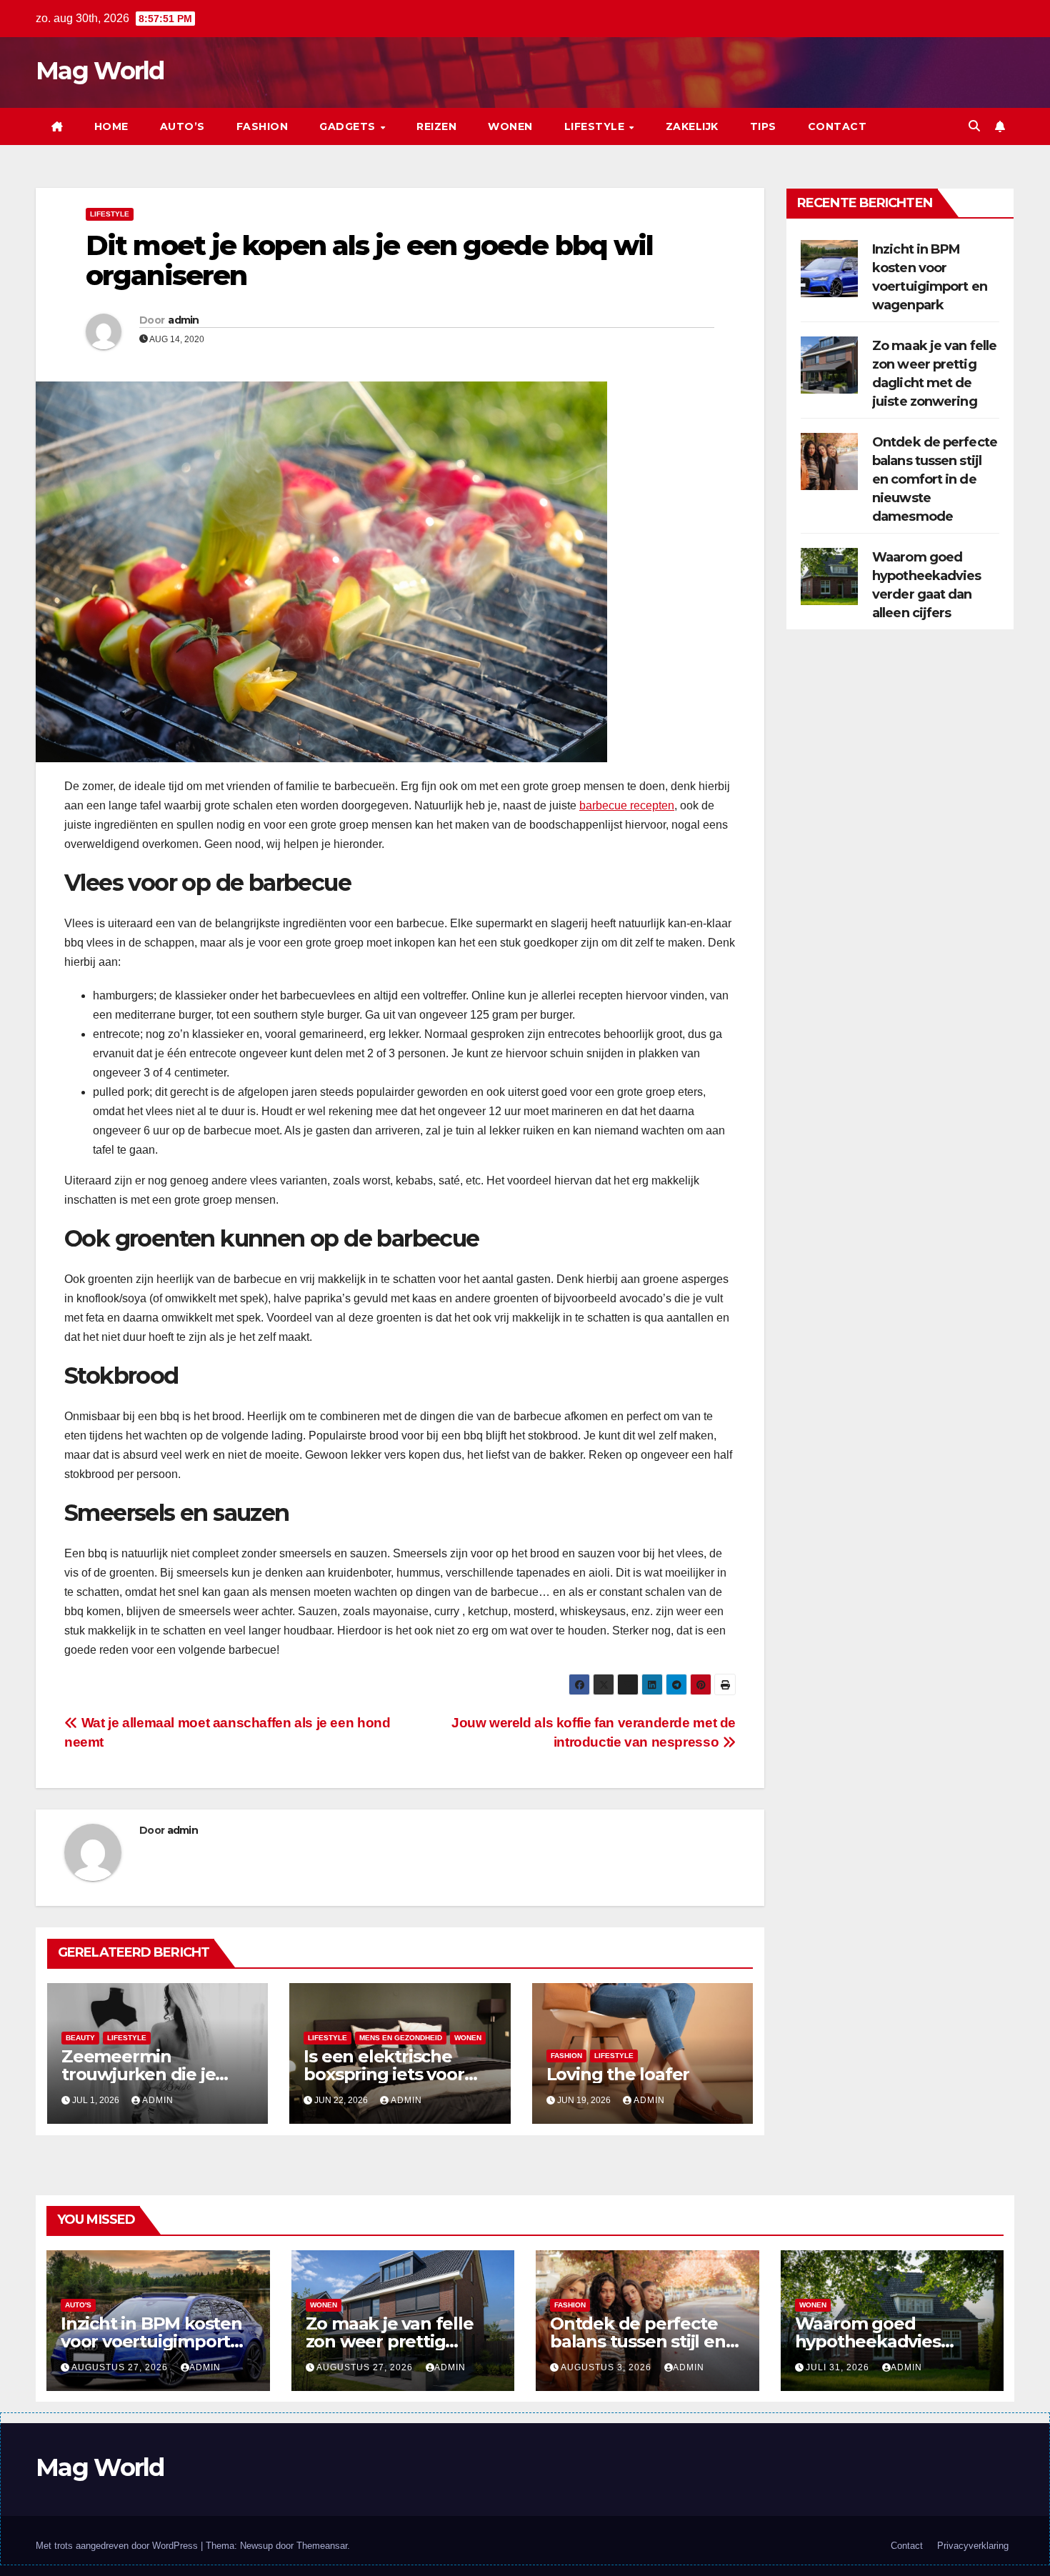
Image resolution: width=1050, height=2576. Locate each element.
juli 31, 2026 (839, 2367)
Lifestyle (596, 126)
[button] (974, 126)
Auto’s (182, 126)
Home (111, 126)
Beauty (80, 2038)
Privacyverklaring (973, 2546)
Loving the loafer (618, 2074)
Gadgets (349, 126)
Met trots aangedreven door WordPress (118, 2546)
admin (184, 320)
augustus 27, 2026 (121, 2367)
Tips (763, 126)
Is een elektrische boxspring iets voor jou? (384, 2074)
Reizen (436, 126)
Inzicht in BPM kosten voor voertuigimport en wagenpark (151, 2341)
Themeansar (322, 2546)
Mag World (100, 71)
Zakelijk (692, 126)
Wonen (510, 126)
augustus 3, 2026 (607, 2367)
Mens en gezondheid (401, 2038)
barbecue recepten (627, 805)
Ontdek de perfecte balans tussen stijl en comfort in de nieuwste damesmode (935, 479)
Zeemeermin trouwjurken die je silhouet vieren (138, 2074)
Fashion (262, 126)
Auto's (78, 2305)
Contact (837, 126)
